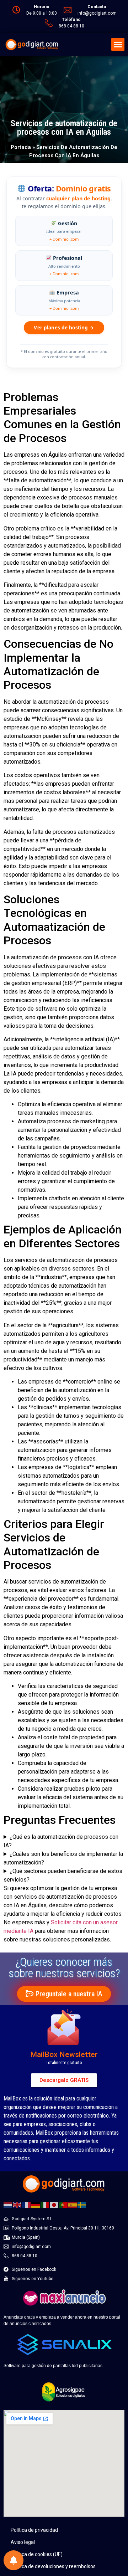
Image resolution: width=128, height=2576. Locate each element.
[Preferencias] (14, 2560)
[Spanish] (73, 2204)
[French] (27, 2204)
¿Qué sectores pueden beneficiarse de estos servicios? (63, 1875)
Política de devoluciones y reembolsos (53, 2566)
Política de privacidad (34, 2530)
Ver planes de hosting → (64, 327)
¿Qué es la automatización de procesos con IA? (61, 1841)
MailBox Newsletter (64, 2054)
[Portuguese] (64, 2204)
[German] (36, 2204)
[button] (118, 45)
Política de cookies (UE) (37, 2554)
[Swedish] (82, 2204)
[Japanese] (54, 2204)
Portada (21, 147)
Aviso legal (23, 2542)
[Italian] (45, 2204)
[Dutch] (8, 2204)
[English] (17, 2204)
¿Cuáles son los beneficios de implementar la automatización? (63, 1858)
